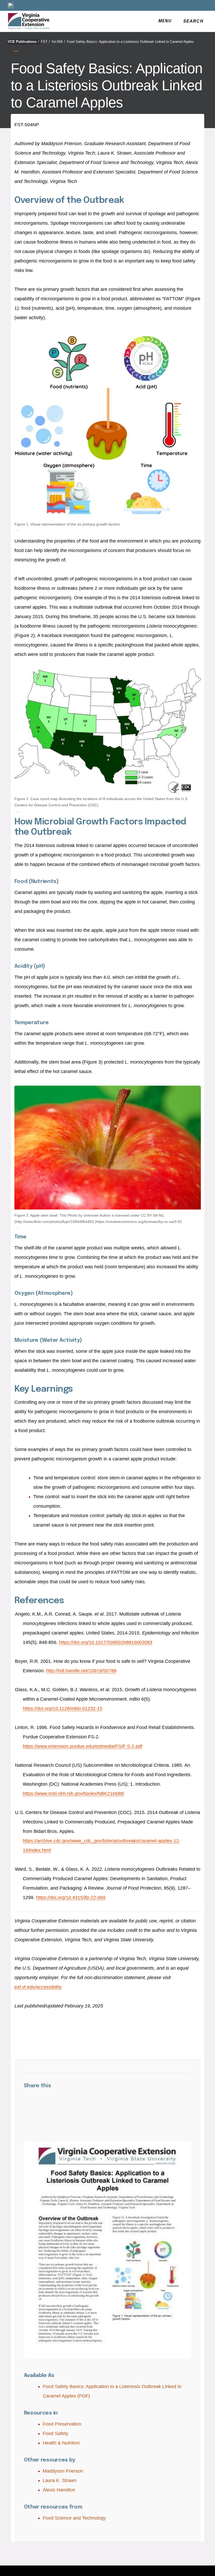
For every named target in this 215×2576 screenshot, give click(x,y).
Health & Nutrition (61, 2443)
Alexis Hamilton (59, 2490)
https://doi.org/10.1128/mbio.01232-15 (63, 1708)
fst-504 (58, 42)
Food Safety (55, 2433)
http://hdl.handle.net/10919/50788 (81, 1671)
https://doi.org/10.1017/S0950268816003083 (106, 1642)
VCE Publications (23, 42)
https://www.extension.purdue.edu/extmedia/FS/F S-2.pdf (82, 1746)
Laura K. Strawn (60, 2480)
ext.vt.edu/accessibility (38, 1987)
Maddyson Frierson (63, 2471)
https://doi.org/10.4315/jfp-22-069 (71, 1897)
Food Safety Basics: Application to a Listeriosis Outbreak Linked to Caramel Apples (130, 42)
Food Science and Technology (74, 2518)
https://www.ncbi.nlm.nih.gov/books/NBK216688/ (74, 1794)
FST (45, 42)
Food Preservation (62, 2424)
